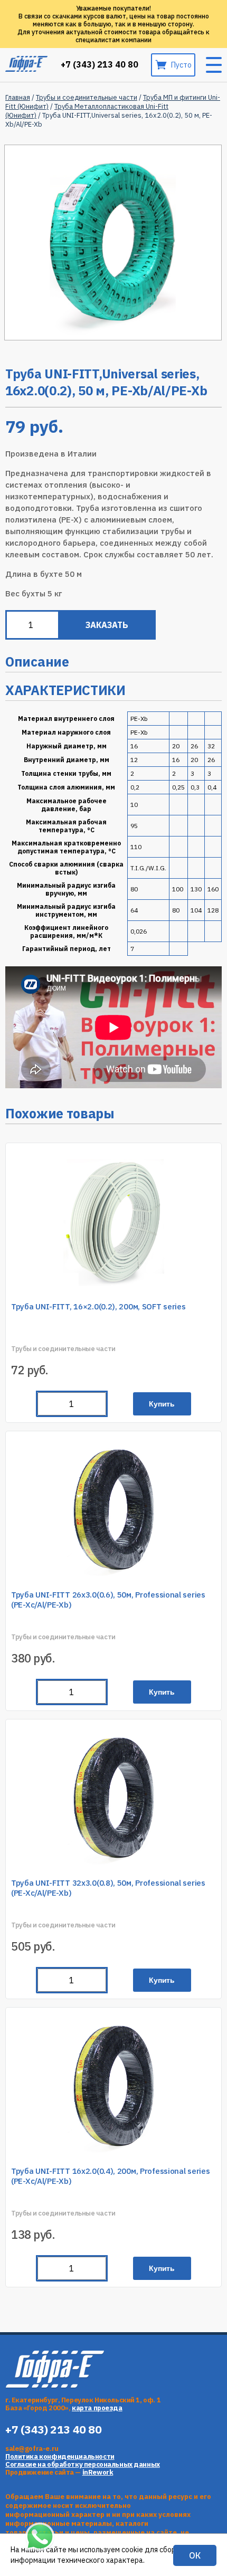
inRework (98, 2472)
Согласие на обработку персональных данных (83, 2464)
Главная (18, 97)
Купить (162, 1404)
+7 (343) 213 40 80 (100, 65)
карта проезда (97, 2408)
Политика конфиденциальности (60, 2456)
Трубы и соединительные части (87, 97)
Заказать (107, 625)
